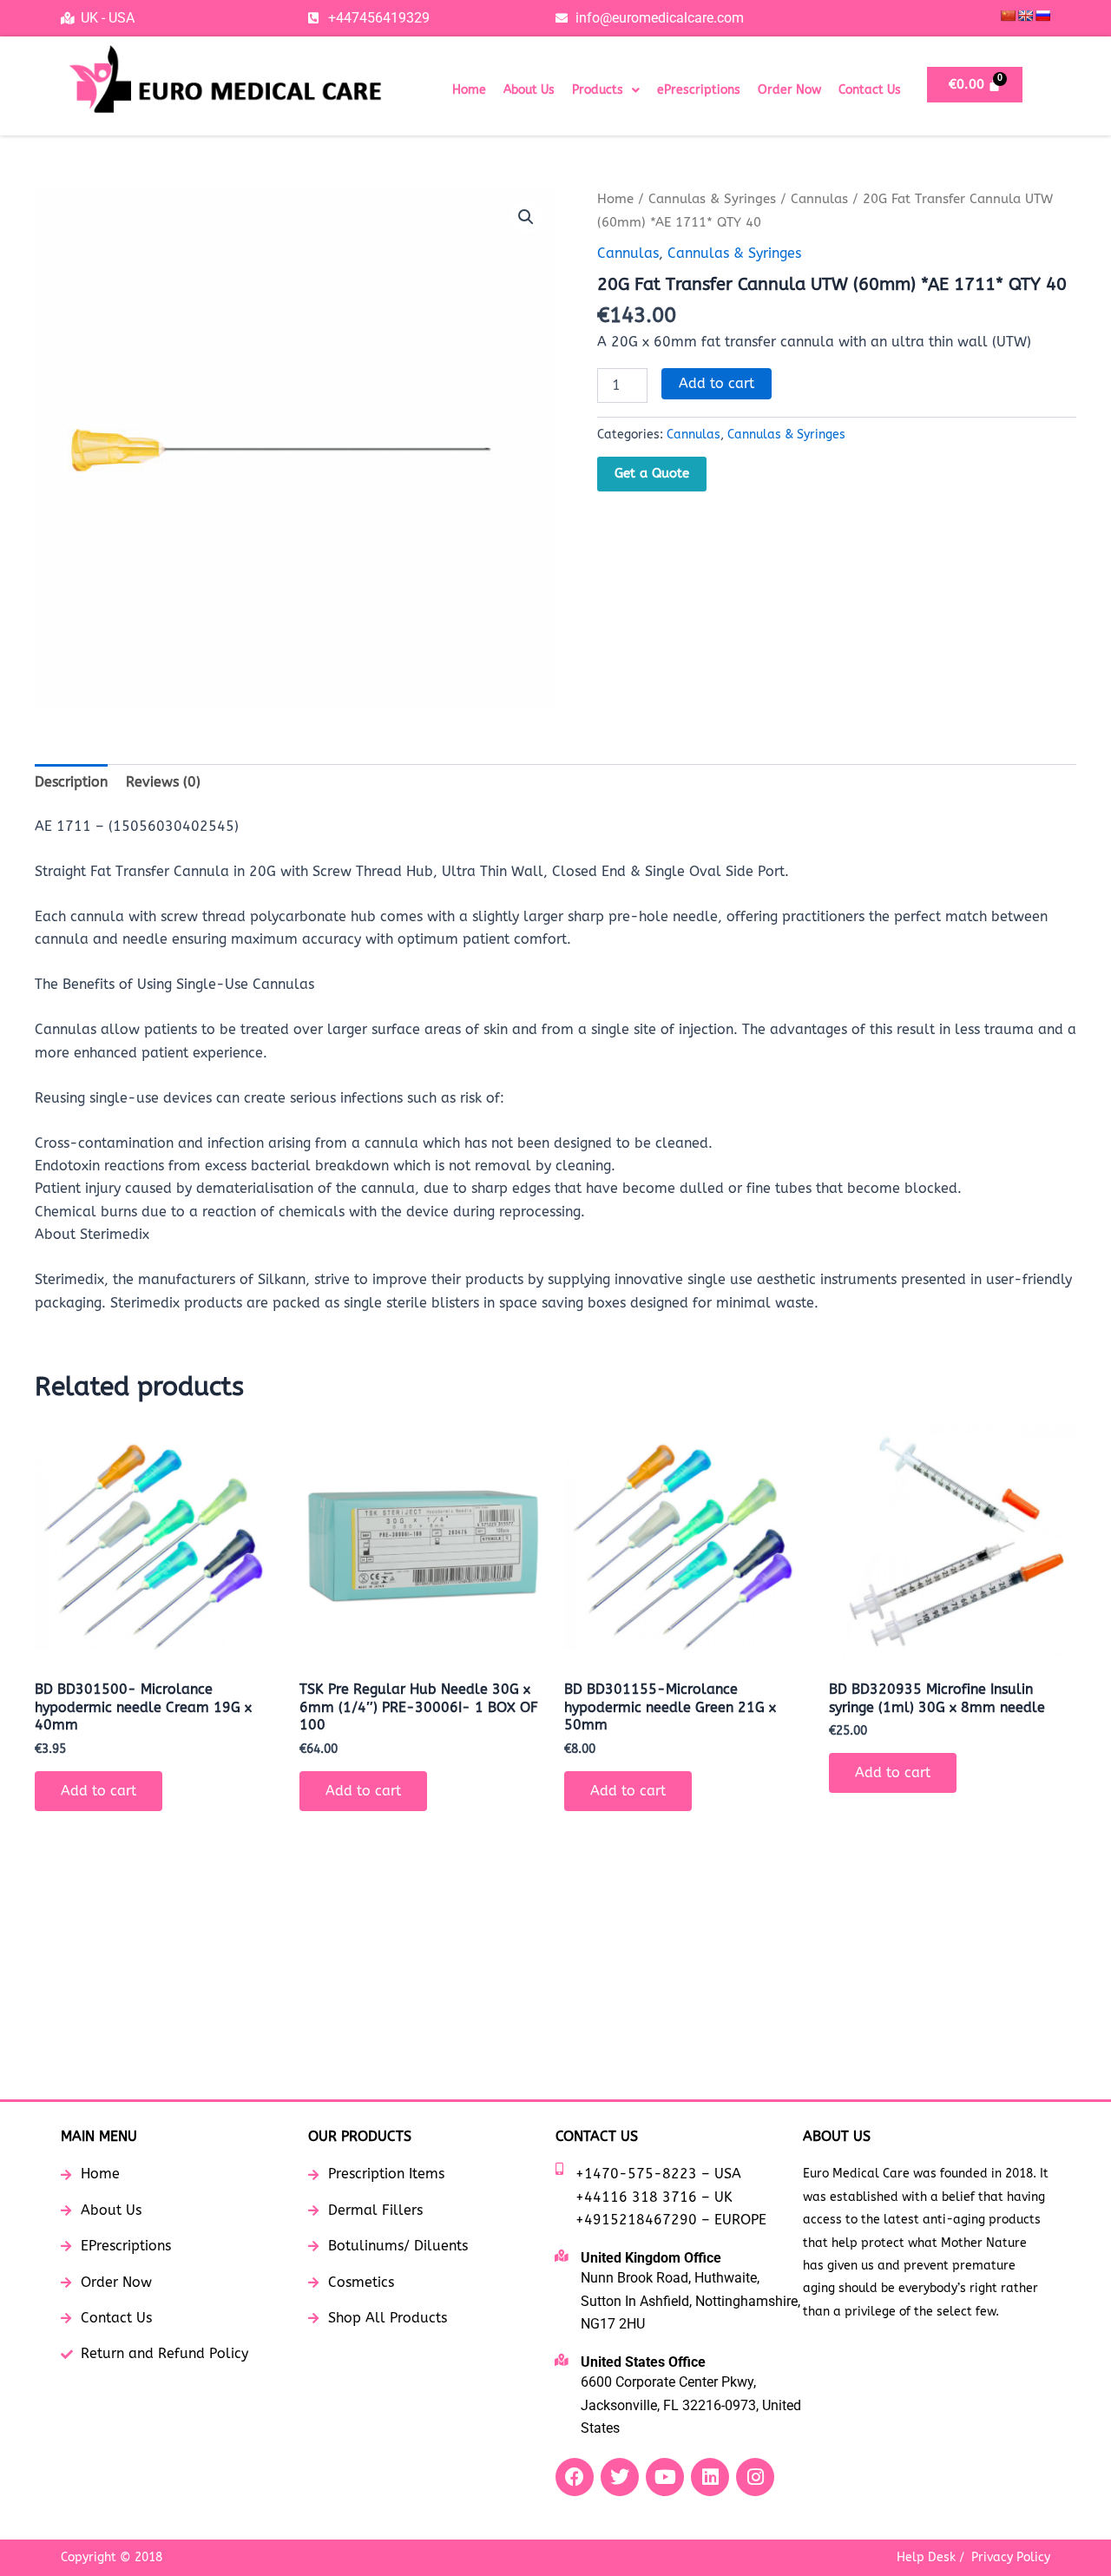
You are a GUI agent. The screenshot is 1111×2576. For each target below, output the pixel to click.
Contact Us (870, 90)
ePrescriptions (699, 90)
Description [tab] (71, 782)
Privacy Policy (1011, 2557)
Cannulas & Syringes (712, 199)
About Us (529, 90)
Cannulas (819, 199)
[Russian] (1042, 16)
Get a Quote (652, 473)
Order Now (789, 90)
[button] (606, 90)
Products (598, 90)
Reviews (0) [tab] (163, 782)
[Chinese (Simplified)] (1008, 16)
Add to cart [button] (99, 1791)
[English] (1025, 16)
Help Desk (926, 2557)
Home (469, 90)
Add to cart (717, 383)
